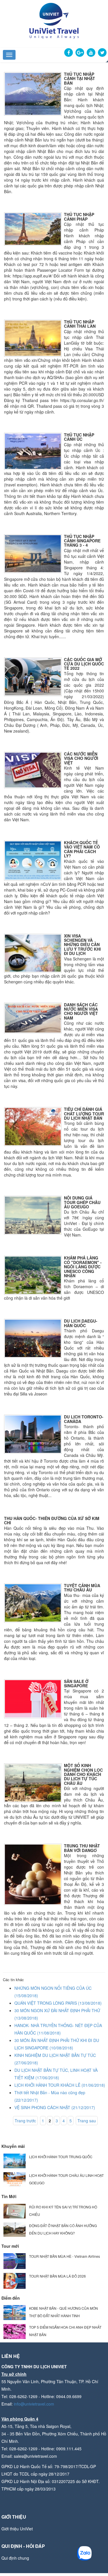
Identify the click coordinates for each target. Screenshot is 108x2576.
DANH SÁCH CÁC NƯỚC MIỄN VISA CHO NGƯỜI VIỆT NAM (81, 1011)
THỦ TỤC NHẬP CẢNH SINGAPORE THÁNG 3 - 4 (82, 541)
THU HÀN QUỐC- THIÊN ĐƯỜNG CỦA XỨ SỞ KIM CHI (52, 1520)
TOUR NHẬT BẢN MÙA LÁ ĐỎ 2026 (57, 2276)
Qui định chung (15, 2558)
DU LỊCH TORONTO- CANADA (84, 1419)
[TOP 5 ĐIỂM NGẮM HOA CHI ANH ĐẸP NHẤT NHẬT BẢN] (15, 2331)
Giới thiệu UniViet (17, 2529)
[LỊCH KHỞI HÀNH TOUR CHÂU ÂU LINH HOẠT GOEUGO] (15, 2179)
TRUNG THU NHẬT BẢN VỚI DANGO (82, 1848)
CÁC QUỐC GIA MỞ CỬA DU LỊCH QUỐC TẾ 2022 (84, 664)
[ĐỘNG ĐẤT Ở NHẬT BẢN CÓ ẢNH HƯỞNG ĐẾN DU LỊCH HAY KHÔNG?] (15, 2229)
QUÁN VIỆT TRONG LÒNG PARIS (58, 2003)
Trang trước (25, 2121)
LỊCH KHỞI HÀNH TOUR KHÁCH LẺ (60, 2085)
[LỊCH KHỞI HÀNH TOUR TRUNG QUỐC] (15, 2160)
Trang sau (87, 2121)
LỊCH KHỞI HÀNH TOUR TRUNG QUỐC (61, 2157)
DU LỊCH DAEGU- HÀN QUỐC (81, 1323)
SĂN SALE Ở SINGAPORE (76, 1683)
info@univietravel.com (34, 2404)
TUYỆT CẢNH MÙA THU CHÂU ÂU (82, 1588)
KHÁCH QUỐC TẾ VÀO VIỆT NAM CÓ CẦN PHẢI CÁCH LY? (82, 849)
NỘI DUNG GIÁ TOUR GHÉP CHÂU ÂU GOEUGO (82, 1202)
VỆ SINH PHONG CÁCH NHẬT (55, 2107)
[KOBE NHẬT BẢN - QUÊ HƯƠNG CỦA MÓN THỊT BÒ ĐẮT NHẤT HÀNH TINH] (15, 2312)
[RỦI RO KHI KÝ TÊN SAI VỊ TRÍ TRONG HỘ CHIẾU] (15, 2211)
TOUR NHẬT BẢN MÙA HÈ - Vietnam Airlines (65, 2256)
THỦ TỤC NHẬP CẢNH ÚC (79, 437)
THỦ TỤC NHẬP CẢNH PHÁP (79, 217)
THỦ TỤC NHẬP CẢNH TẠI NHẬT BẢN (79, 78)
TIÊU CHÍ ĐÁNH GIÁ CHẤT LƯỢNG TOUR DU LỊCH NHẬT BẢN (84, 1114)
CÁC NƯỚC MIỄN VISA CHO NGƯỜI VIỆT (81, 758)
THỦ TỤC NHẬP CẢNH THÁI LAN (80, 324)
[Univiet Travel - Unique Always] (54, 20)
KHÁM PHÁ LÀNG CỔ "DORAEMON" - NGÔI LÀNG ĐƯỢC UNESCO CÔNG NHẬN (83, 1267)
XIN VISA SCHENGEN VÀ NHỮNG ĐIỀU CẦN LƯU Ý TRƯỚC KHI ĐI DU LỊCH (82, 945)
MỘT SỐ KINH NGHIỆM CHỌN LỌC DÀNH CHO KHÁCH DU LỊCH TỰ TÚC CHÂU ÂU (83, 1774)
